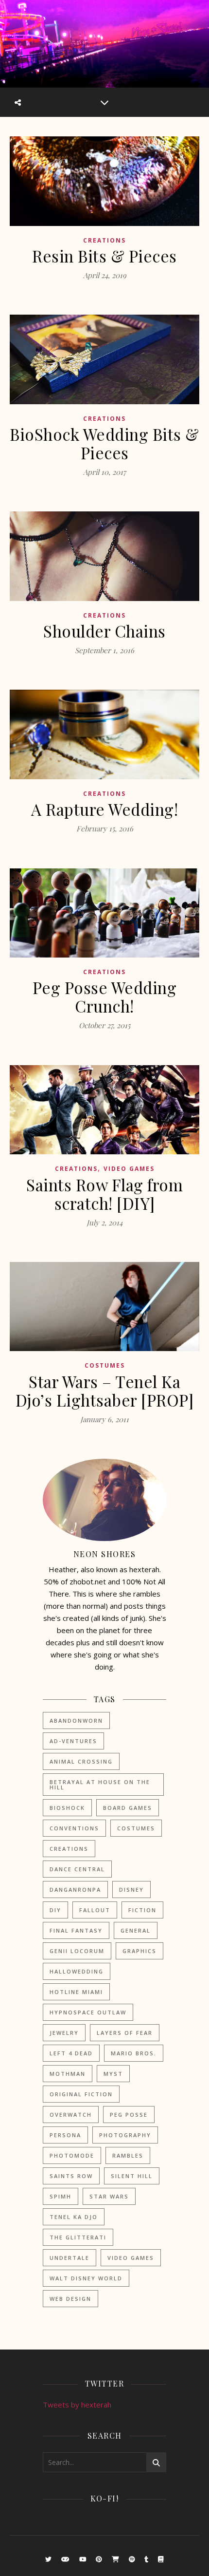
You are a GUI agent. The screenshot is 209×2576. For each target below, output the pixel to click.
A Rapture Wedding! (104, 809)
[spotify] (133, 2559)
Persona (65, 2135)
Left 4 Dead (71, 2053)
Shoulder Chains (104, 631)
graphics (139, 1951)
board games (128, 1808)
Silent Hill (132, 2176)
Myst (113, 2074)
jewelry (64, 2033)
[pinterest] (100, 2559)
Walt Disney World (86, 2278)
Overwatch (71, 2115)
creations (69, 1849)
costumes (136, 1828)
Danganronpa (75, 1890)
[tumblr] (147, 2559)
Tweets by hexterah (77, 2405)
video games (131, 2258)
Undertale (70, 2258)
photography (125, 2135)
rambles (128, 2155)
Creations (104, 240)
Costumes (105, 1365)
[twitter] (49, 2559)
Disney (131, 1890)
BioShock (67, 1808)
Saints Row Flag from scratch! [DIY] (104, 1194)
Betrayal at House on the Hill (100, 1785)
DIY (55, 1910)
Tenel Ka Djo (74, 2217)
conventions (74, 1828)
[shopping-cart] (116, 2559)
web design (70, 2299)
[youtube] (84, 2559)
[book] (161, 2559)
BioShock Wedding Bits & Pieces (104, 443)
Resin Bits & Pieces (104, 256)
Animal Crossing (81, 1761)
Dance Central (77, 1869)
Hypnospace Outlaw (88, 2012)
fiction (142, 1910)
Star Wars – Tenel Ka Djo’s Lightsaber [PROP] (105, 1391)
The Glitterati (78, 2237)
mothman (68, 2074)
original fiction (81, 2094)
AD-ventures (73, 1741)
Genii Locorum (77, 1951)
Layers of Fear (125, 2033)
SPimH (61, 2196)
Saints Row (71, 2176)
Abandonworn (76, 1720)
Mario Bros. (134, 2053)
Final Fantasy (76, 1930)
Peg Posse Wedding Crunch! (105, 997)
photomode (72, 2155)
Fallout (95, 1910)
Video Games (129, 1169)
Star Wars (109, 2196)
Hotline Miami (76, 1992)
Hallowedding (77, 1971)
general (136, 1930)
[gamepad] (66, 2559)
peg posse (129, 2115)
